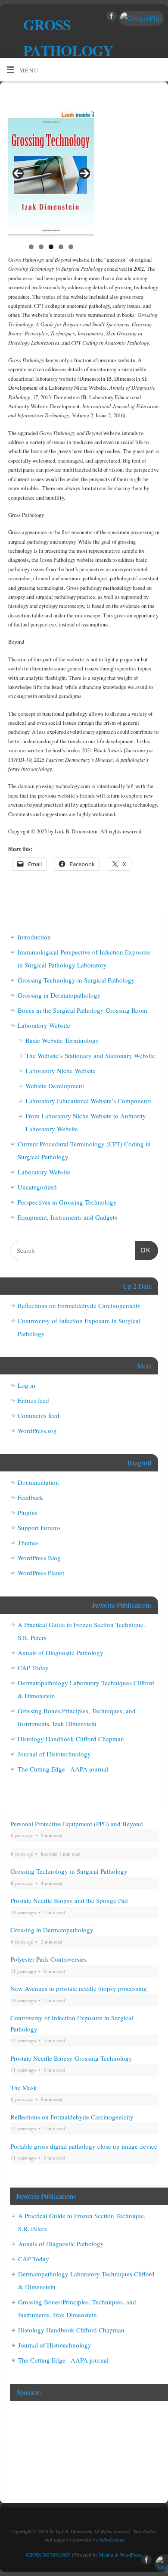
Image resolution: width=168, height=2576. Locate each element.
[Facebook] (110, 18)
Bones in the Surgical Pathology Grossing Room (82, 1010)
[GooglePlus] (140, 18)
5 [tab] (71, 247)
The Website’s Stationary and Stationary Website (90, 1055)
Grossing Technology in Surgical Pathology (76, 980)
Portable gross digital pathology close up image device (84, 2146)
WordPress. (131, 2555)
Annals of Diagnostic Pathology (61, 1653)
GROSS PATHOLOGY (68, 38)
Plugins (28, 1512)
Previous (18, 173)
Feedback (31, 1497)
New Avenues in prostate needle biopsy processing (79, 1988)
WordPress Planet (41, 1573)
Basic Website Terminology (62, 1040)
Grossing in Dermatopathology (59, 995)
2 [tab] (41, 247)
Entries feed (33, 1400)
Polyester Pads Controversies (48, 1959)
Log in (26, 1385)
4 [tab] (61, 247)
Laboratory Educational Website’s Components (89, 1101)
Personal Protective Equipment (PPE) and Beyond (77, 1824)
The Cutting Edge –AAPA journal (63, 1769)
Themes (28, 1543)
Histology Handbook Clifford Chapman (71, 1739)
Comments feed (39, 1415)
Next (84, 173)
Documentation (38, 1482)
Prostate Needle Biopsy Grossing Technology (71, 2058)
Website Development (55, 1086)
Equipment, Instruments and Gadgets (67, 1217)
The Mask (24, 2088)
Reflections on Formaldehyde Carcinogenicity (79, 1305)
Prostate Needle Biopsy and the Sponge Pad (69, 1900)
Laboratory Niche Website (61, 1070)
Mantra (106, 2555)
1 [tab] (31, 247)
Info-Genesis (112, 2540)
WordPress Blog (39, 1558)
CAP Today (33, 1668)
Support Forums (39, 1527)
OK (143, 1250)
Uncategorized (37, 1187)
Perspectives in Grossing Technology (67, 1202)
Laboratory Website (44, 1025)
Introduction (34, 937)
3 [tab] (51, 247)
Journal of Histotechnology (54, 1754)
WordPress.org (37, 1430)
